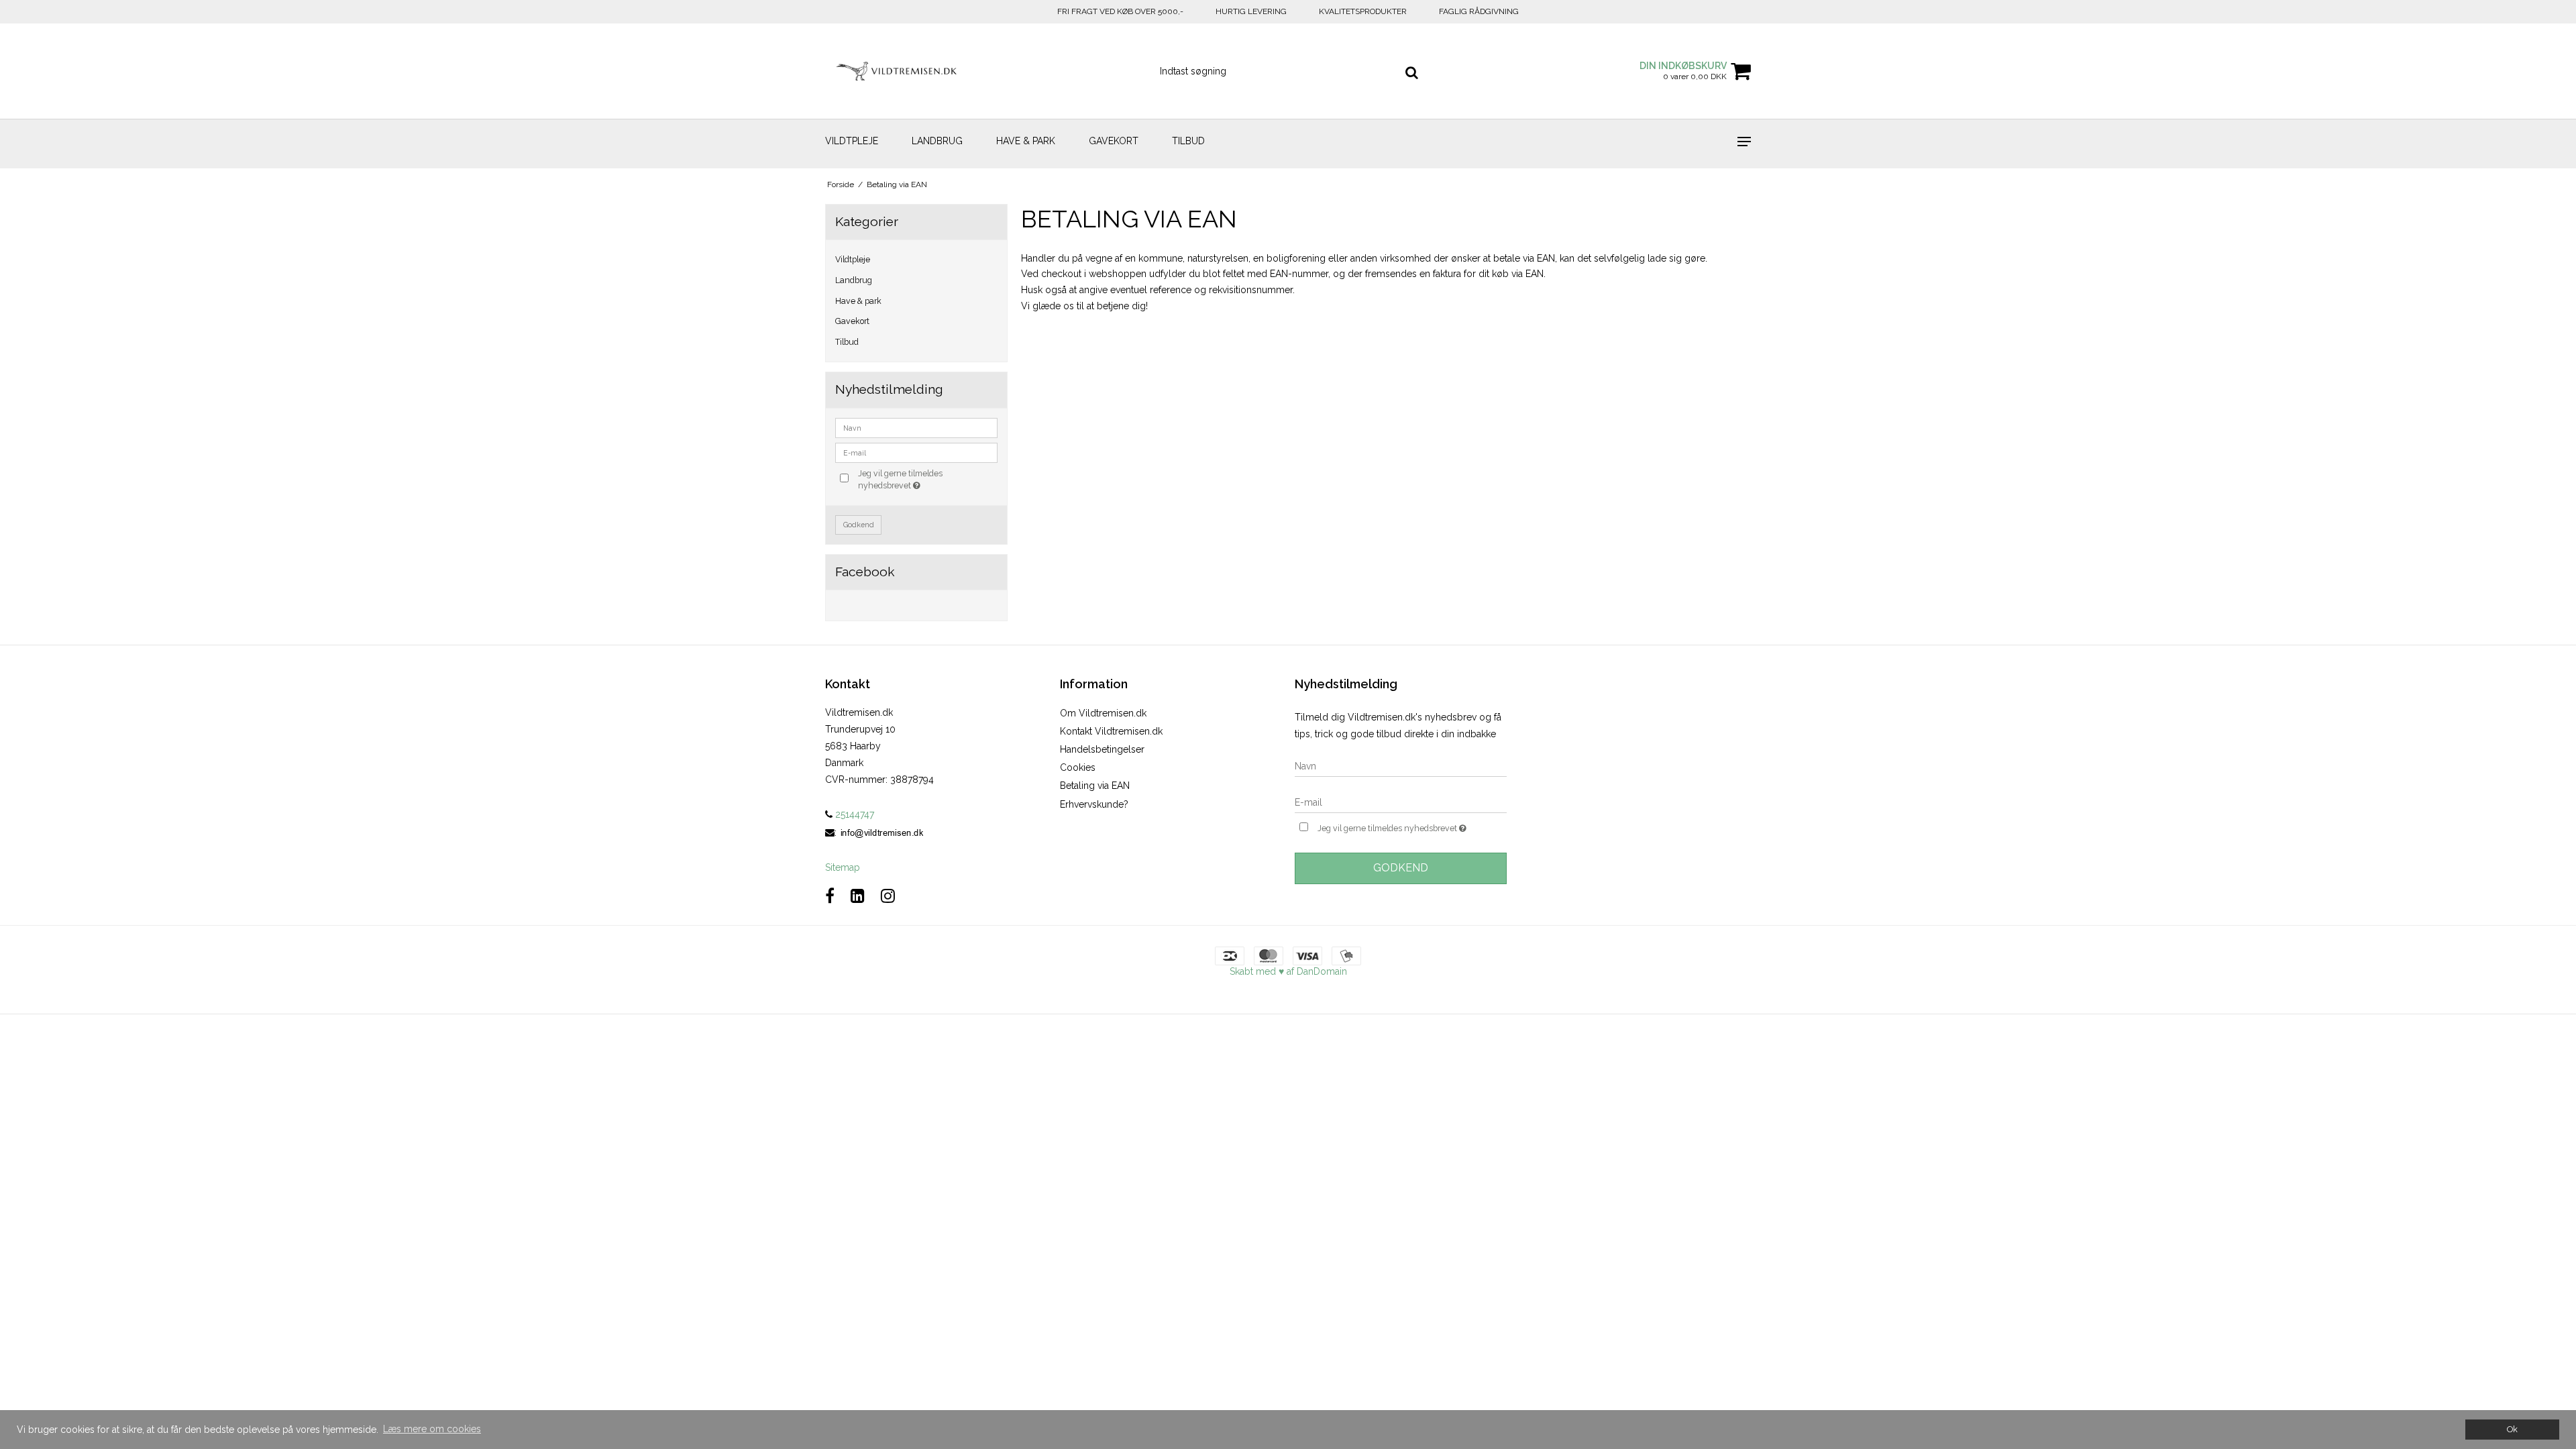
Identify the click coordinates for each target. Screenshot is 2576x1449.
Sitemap (843, 867)
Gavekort (1114, 141)
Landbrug (937, 141)
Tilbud (1188, 141)
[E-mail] (1401, 802)
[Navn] (1401, 766)
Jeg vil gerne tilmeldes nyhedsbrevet (927, 479)
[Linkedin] (858, 896)
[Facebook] (830, 896)
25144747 (853, 814)
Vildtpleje (852, 141)
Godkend (859, 525)
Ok (2512, 1429)
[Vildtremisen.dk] (897, 71)
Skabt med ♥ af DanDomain (1288, 971)
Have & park (1026, 141)
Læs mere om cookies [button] (432, 1429)
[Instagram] (888, 896)
